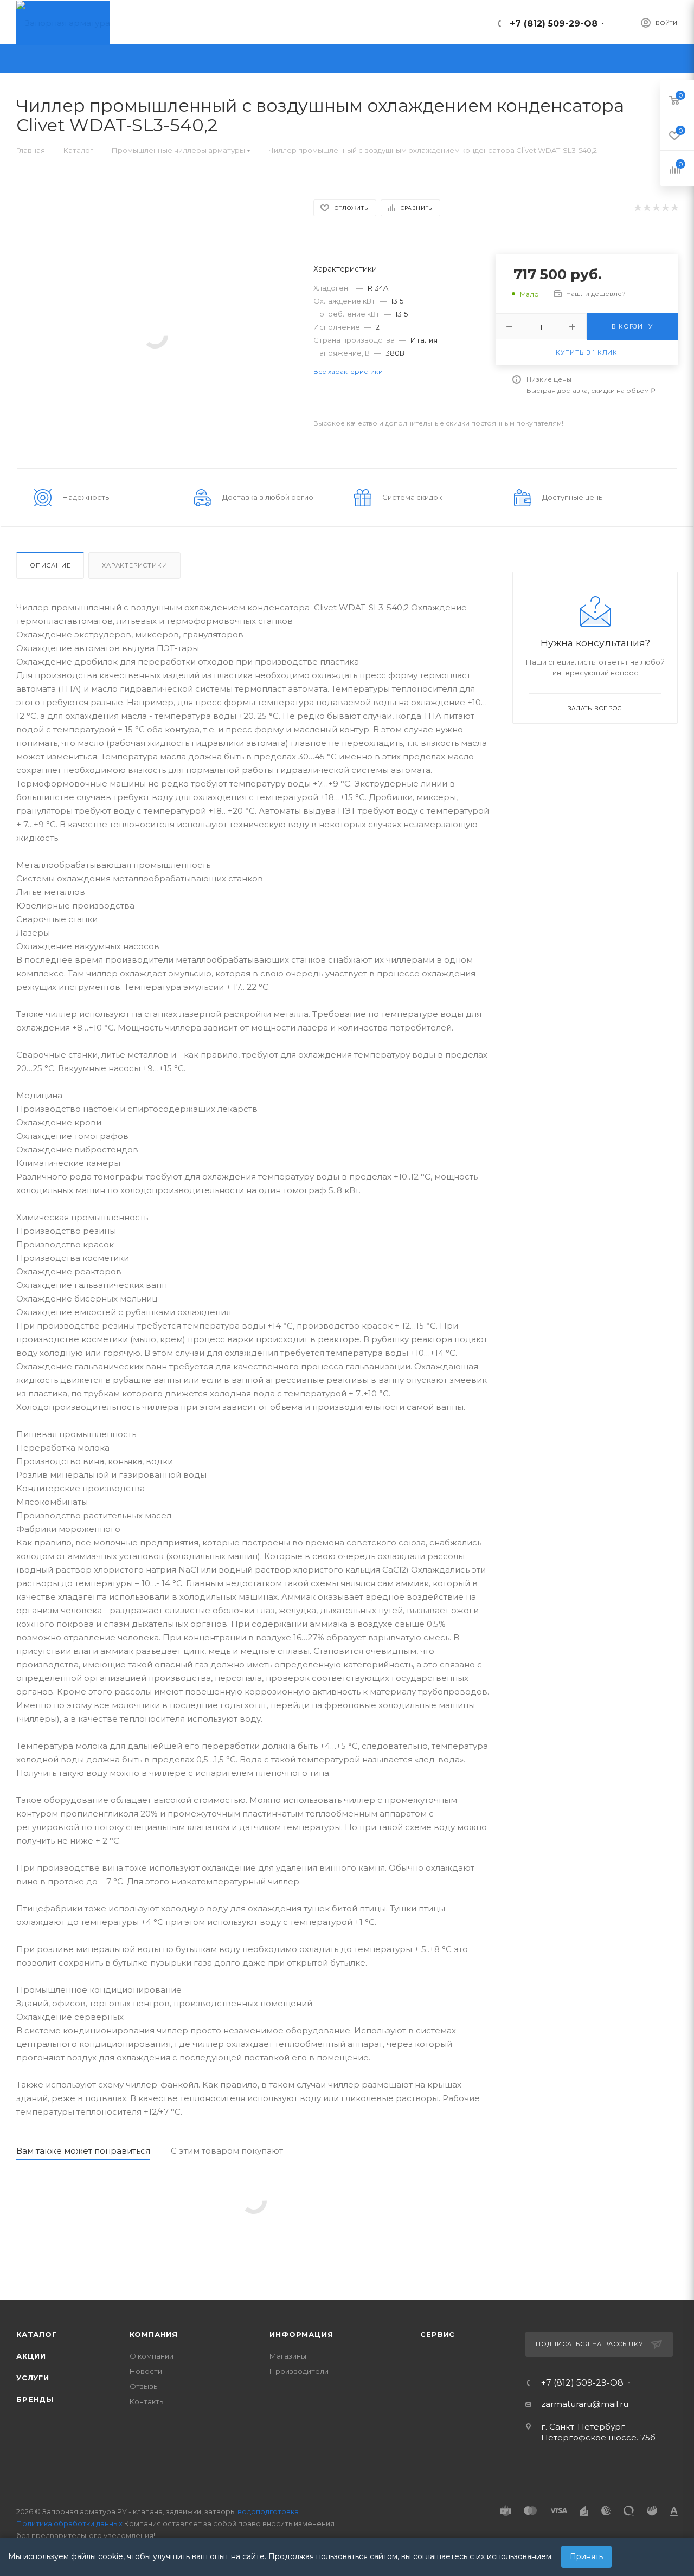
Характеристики (134, 565)
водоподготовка (268, 2511)
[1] (637, 208)
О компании (152, 2356)
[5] (674, 208)
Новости (146, 2371)
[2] (647, 208)
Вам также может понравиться (83, 2151)
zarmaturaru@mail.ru (585, 2404)
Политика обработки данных (69, 2523)
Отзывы (144, 2386)
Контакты (147, 2401)
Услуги (33, 2378)
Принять (586, 2556)
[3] (656, 208)
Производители (299, 2371)
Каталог (37, 2334)
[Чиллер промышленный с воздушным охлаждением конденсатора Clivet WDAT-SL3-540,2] (155, 335)
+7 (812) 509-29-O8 (554, 24)
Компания (154, 2334)
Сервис (438, 2334)
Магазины (288, 2356)
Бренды (35, 2399)
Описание (50, 565)
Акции (31, 2356)
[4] (665, 208)
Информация (301, 2334)
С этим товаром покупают (227, 2151)
